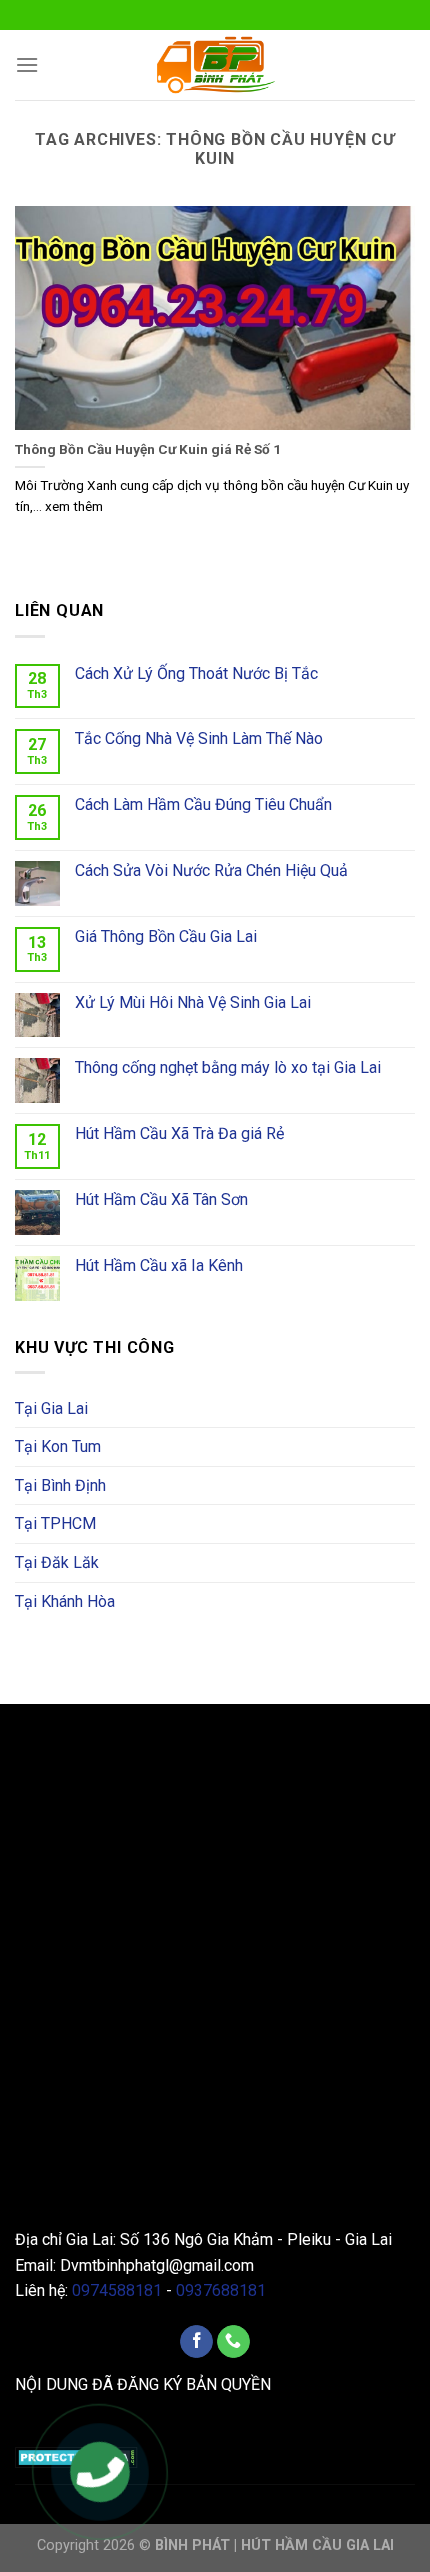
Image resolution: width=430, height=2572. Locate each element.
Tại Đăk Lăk (57, 1562)
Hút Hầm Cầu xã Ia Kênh (159, 1265)
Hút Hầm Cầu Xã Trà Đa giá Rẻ (179, 1133)
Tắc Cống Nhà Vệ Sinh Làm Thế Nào (199, 738)
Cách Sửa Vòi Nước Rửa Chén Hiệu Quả (211, 870)
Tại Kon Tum (58, 1446)
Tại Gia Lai (51, 1408)
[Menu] (27, 64)
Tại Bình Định (60, 1485)
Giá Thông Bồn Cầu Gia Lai (166, 936)
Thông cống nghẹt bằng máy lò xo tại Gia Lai (228, 1067)
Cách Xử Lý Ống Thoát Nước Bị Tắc (196, 673)
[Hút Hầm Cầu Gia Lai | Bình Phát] (215, 65)
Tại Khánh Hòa (65, 1601)
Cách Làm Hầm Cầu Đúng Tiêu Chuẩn (203, 804)
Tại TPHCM (55, 1523)
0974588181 (117, 2290)
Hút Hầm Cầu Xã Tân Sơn (161, 1199)
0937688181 (221, 2290)
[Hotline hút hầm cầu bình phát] (99, 2474)
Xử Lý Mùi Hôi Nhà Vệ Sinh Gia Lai (193, 1002)
